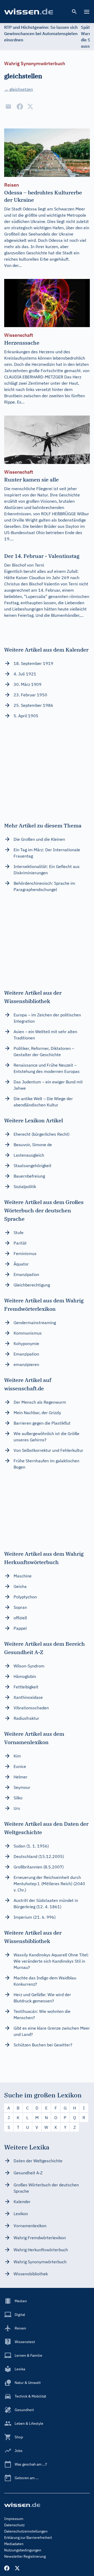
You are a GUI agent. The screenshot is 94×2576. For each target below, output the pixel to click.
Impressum (14, 2519)
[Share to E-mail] (8, 107)
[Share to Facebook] (20, 107)
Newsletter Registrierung (25, 2556)
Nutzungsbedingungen (23, 2550)
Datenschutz (14, 2525)
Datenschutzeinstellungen (26, 2531)
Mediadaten (14, 2544)
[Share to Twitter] (30, 107)
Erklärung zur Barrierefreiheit (28, 2538)
